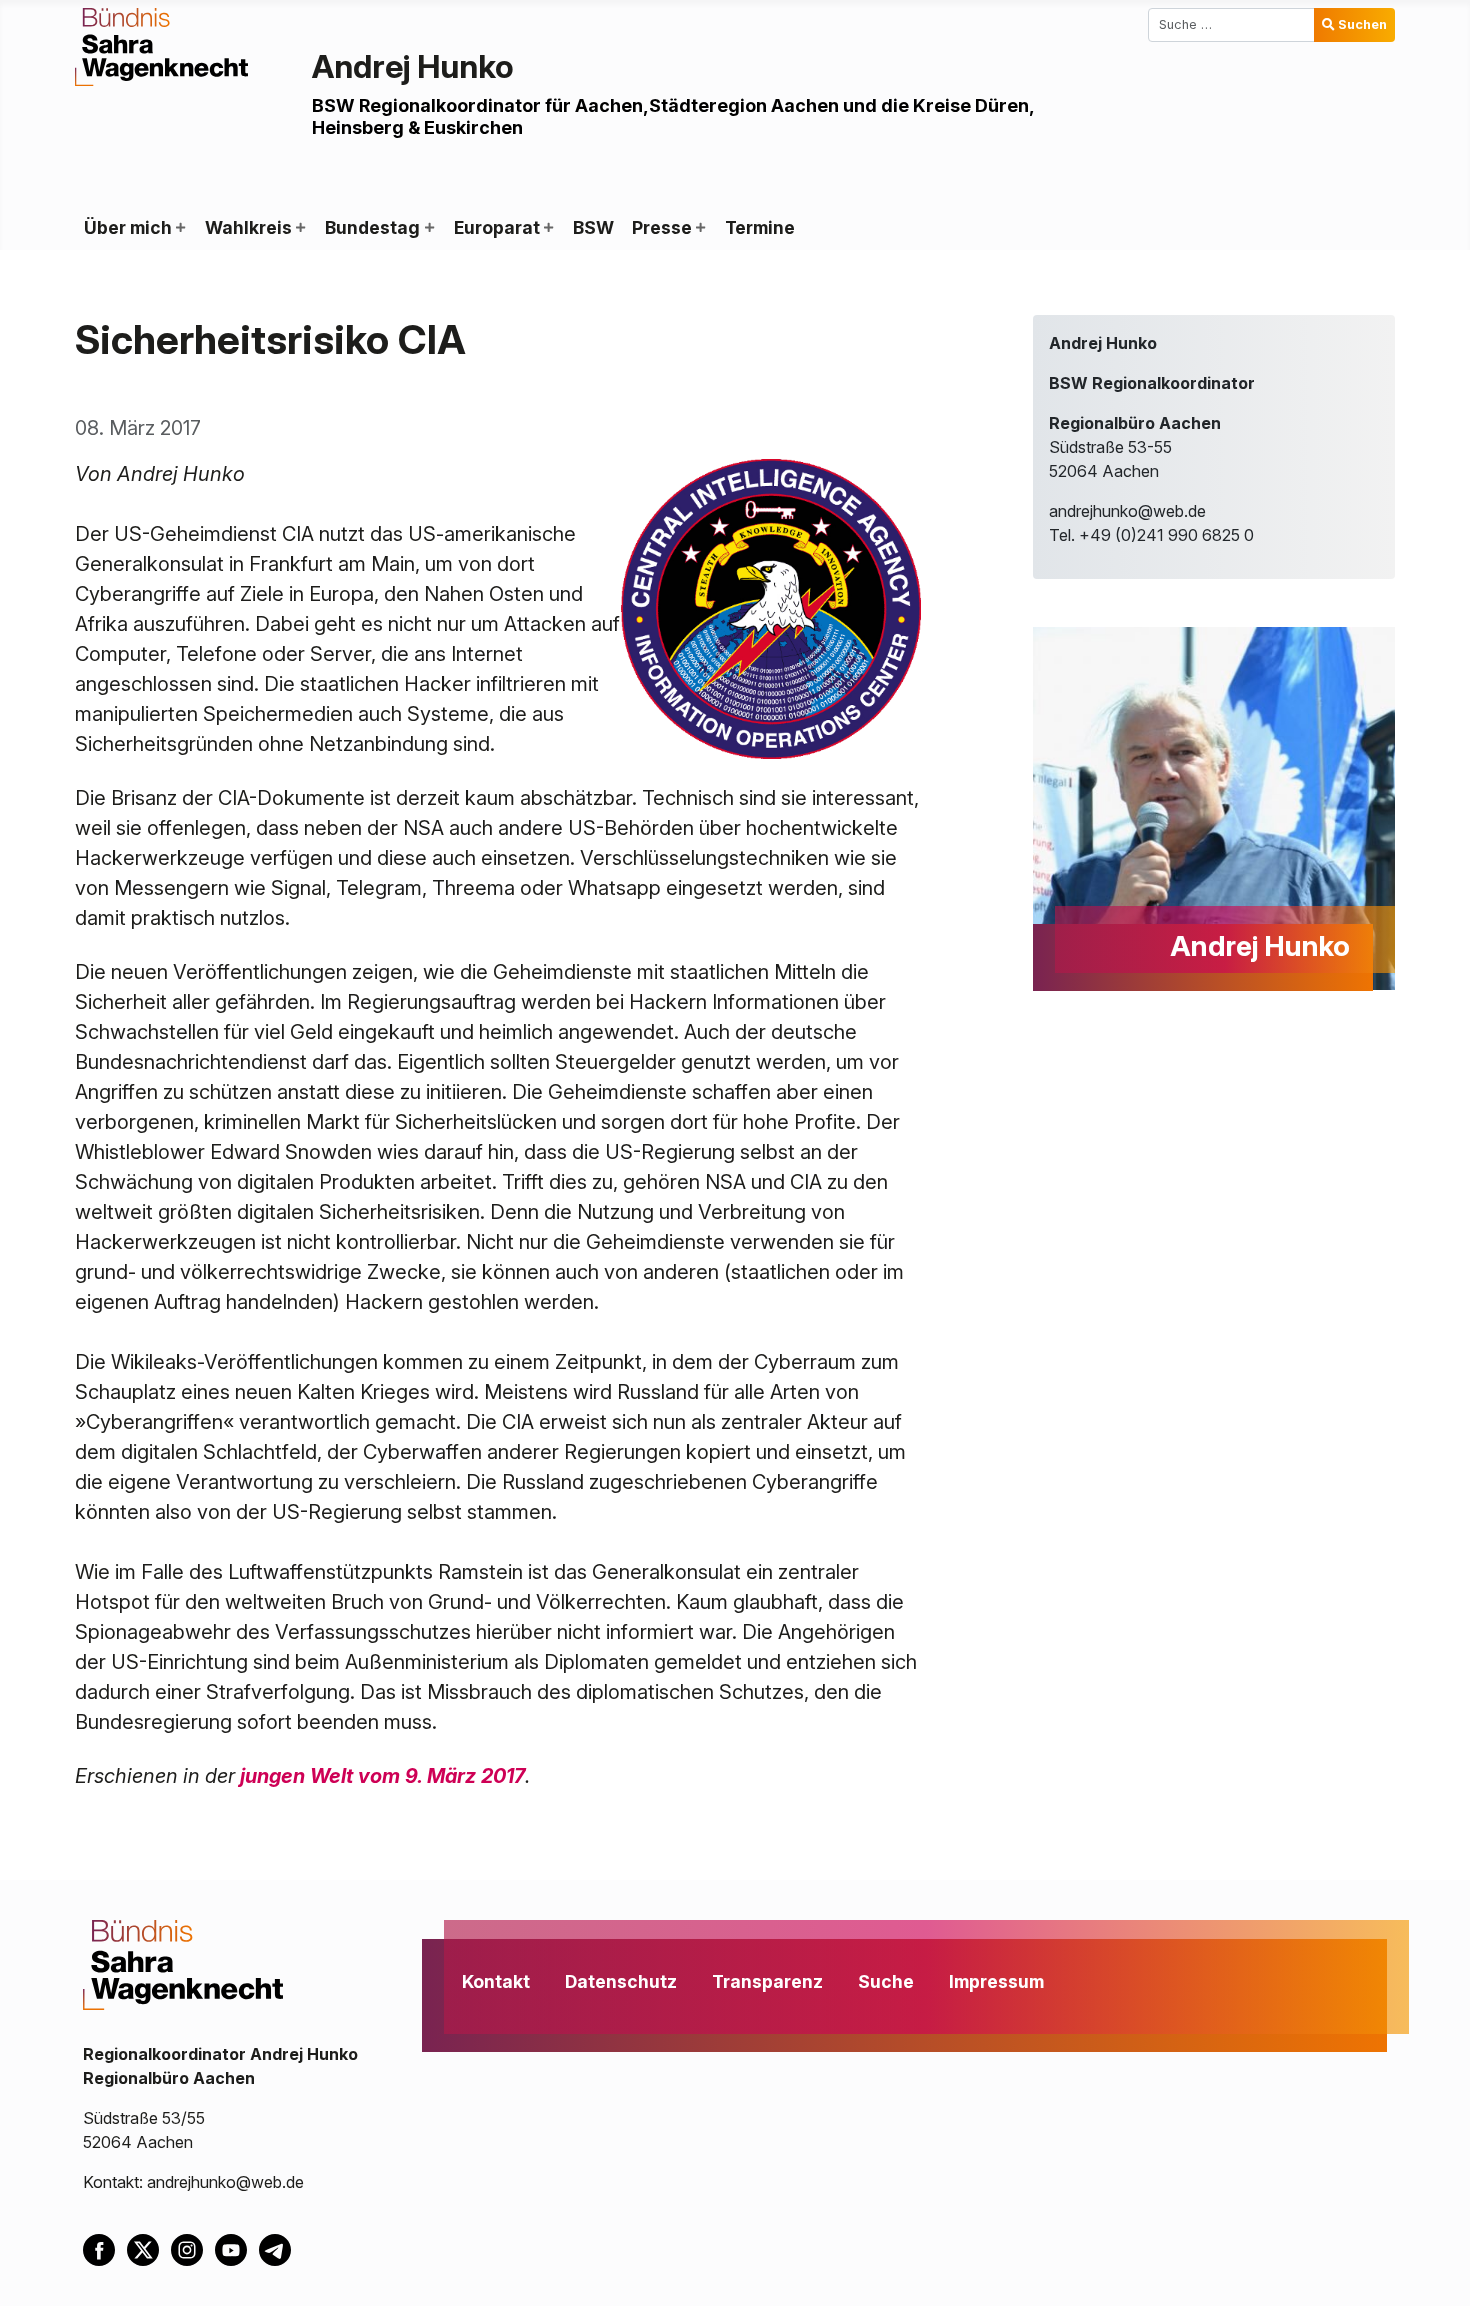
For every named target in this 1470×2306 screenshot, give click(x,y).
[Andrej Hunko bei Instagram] (193, 2249)
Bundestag (372, 227)
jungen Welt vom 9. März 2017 (382, 1776)
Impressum (996, 1981)
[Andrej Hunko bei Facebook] (105, 2249)
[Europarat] (548, 228)
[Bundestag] (428, 228)
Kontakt (496, 1981)
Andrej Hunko (413, 66)
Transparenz (767, 1981)
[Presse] (700, 228)
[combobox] (1231, 25)
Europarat (497, 227)
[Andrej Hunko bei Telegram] (279, 2249)
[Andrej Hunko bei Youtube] (237, 2249)
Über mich (128, 227)
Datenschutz (621, 1981)
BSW (593, 227)
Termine (760, 227)
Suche (886, 1981)
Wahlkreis (248, 227)
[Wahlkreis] (300, 228)
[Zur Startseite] (161, 45)
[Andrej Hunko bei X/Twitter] (149, 2249)
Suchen (1362, 24)
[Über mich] (180, 228)
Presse (662, 227)
